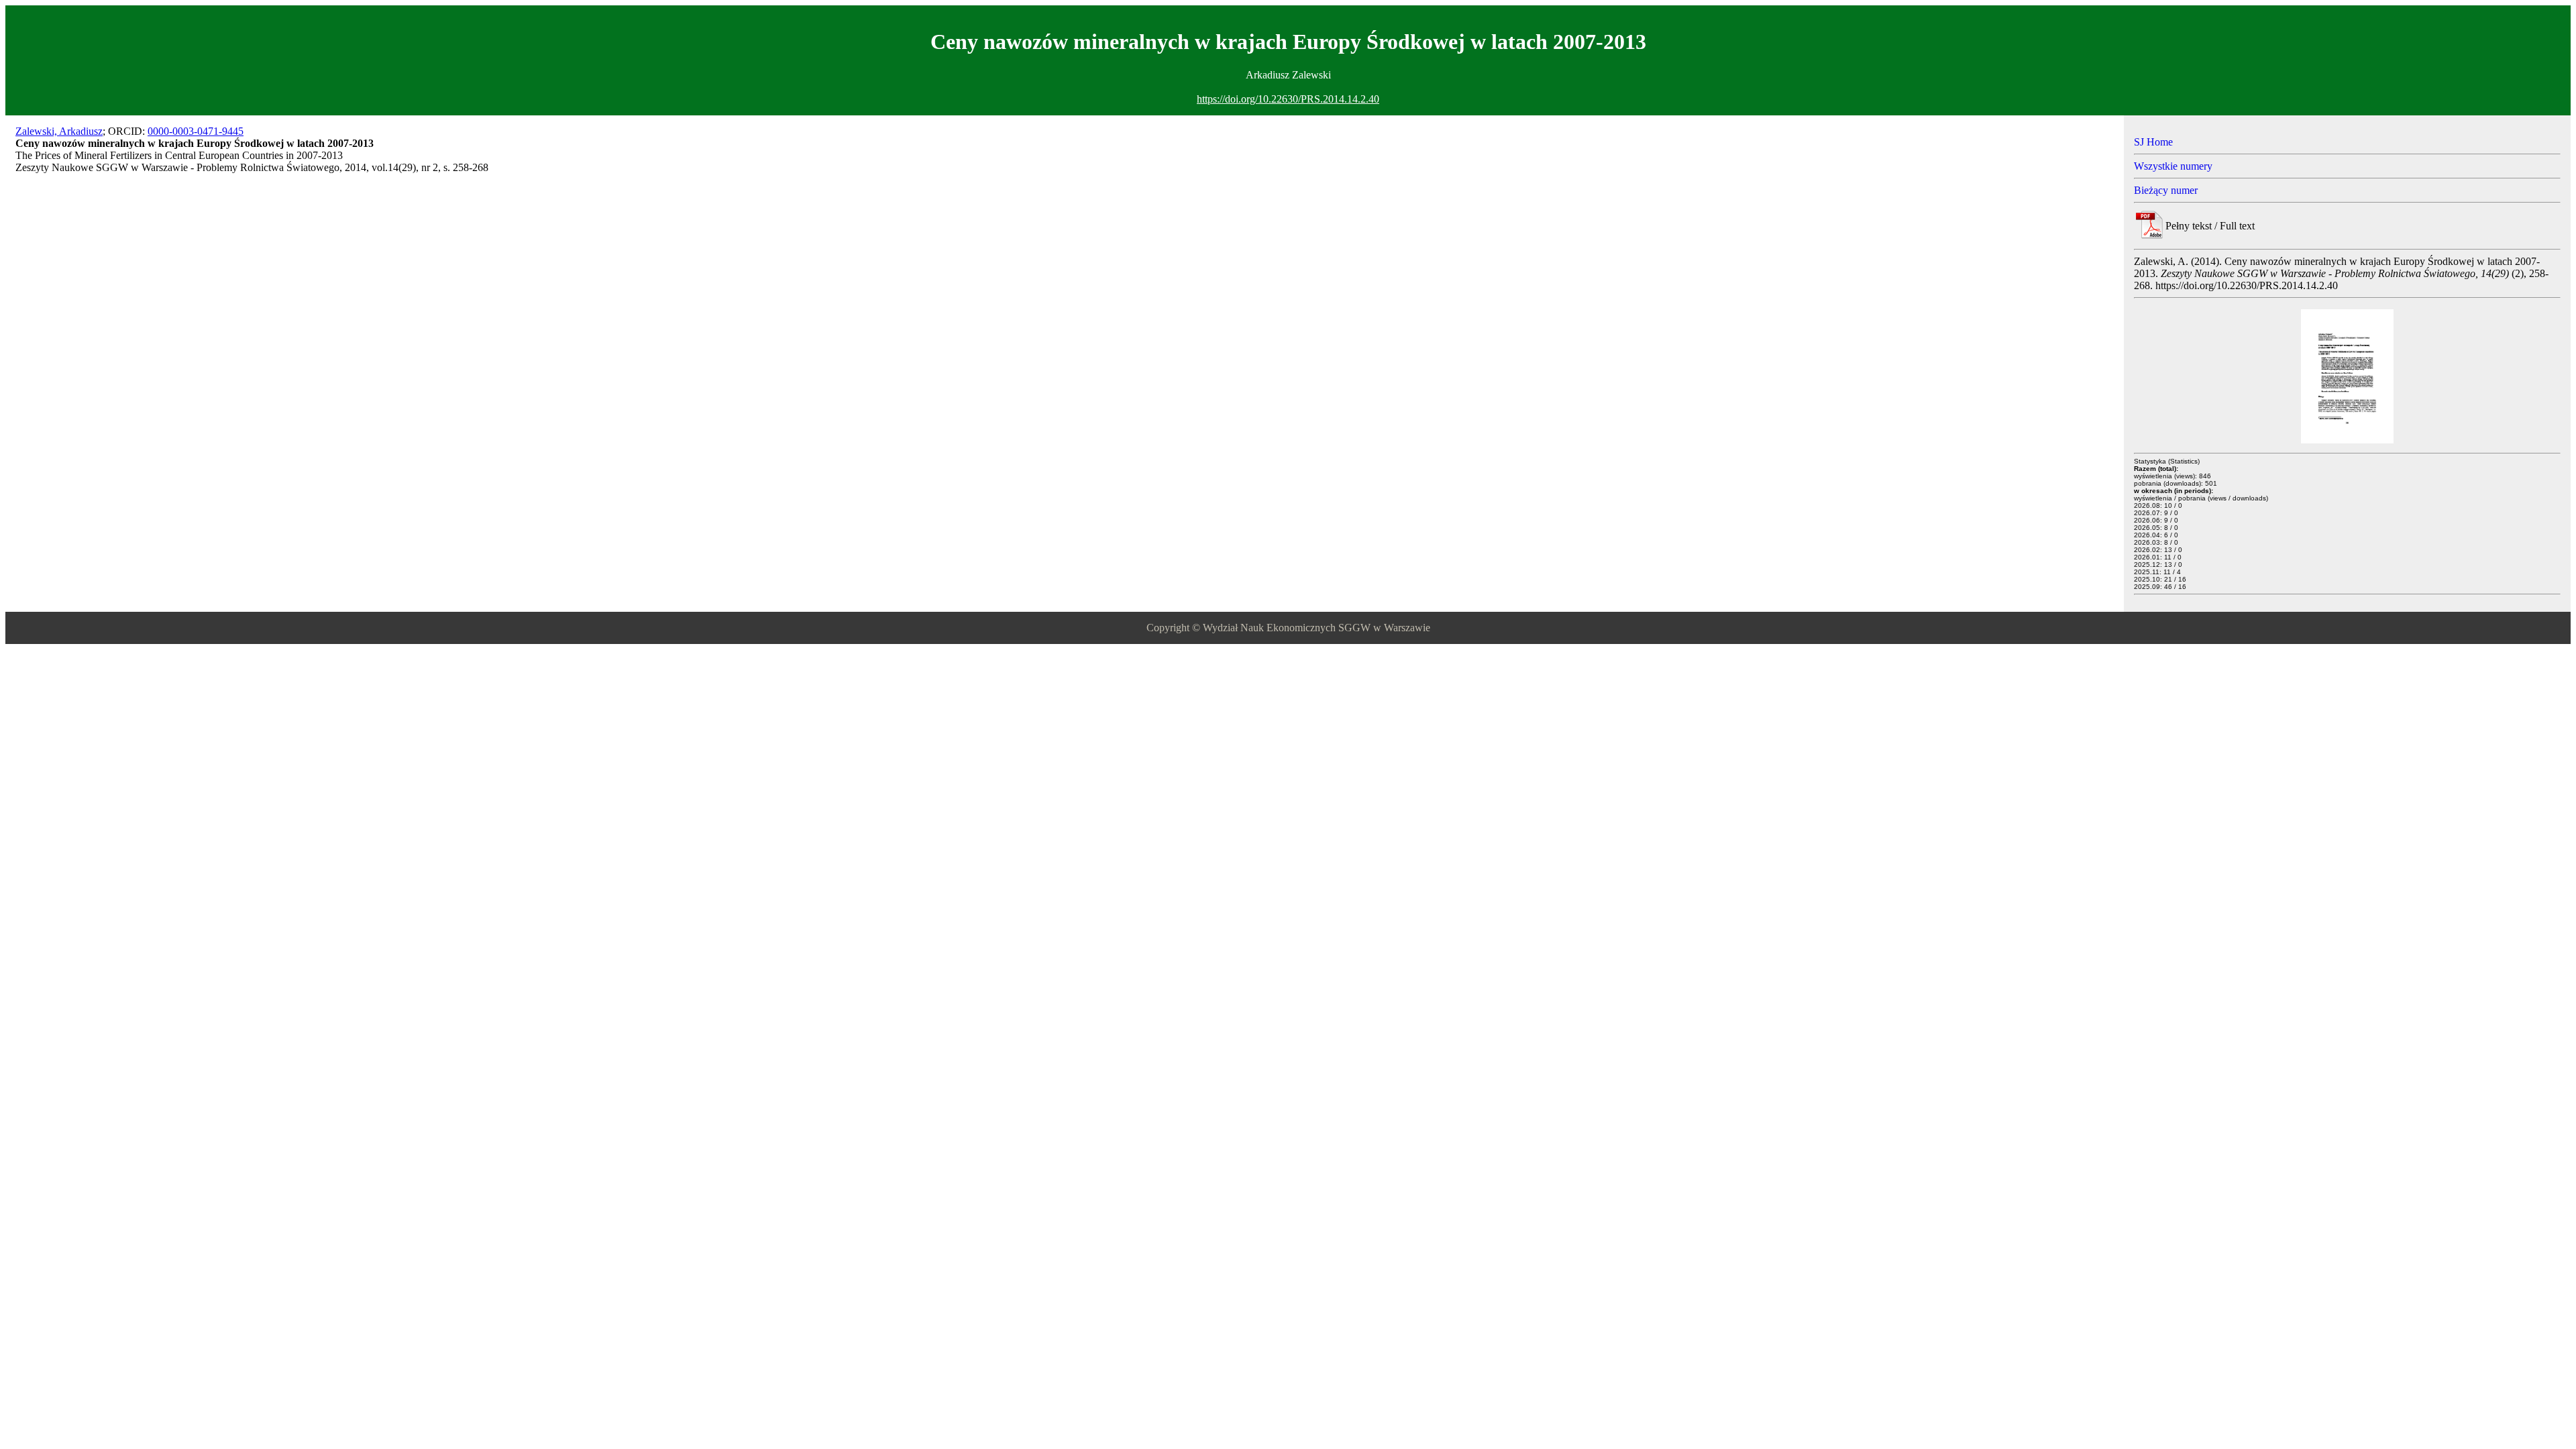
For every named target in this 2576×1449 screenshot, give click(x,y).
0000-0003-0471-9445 (196, 131)
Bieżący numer (2166, 190)
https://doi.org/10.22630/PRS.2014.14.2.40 (1288, 99)
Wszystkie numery (2173, 166)
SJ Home (2153, 142)
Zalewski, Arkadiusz (59, 131)
